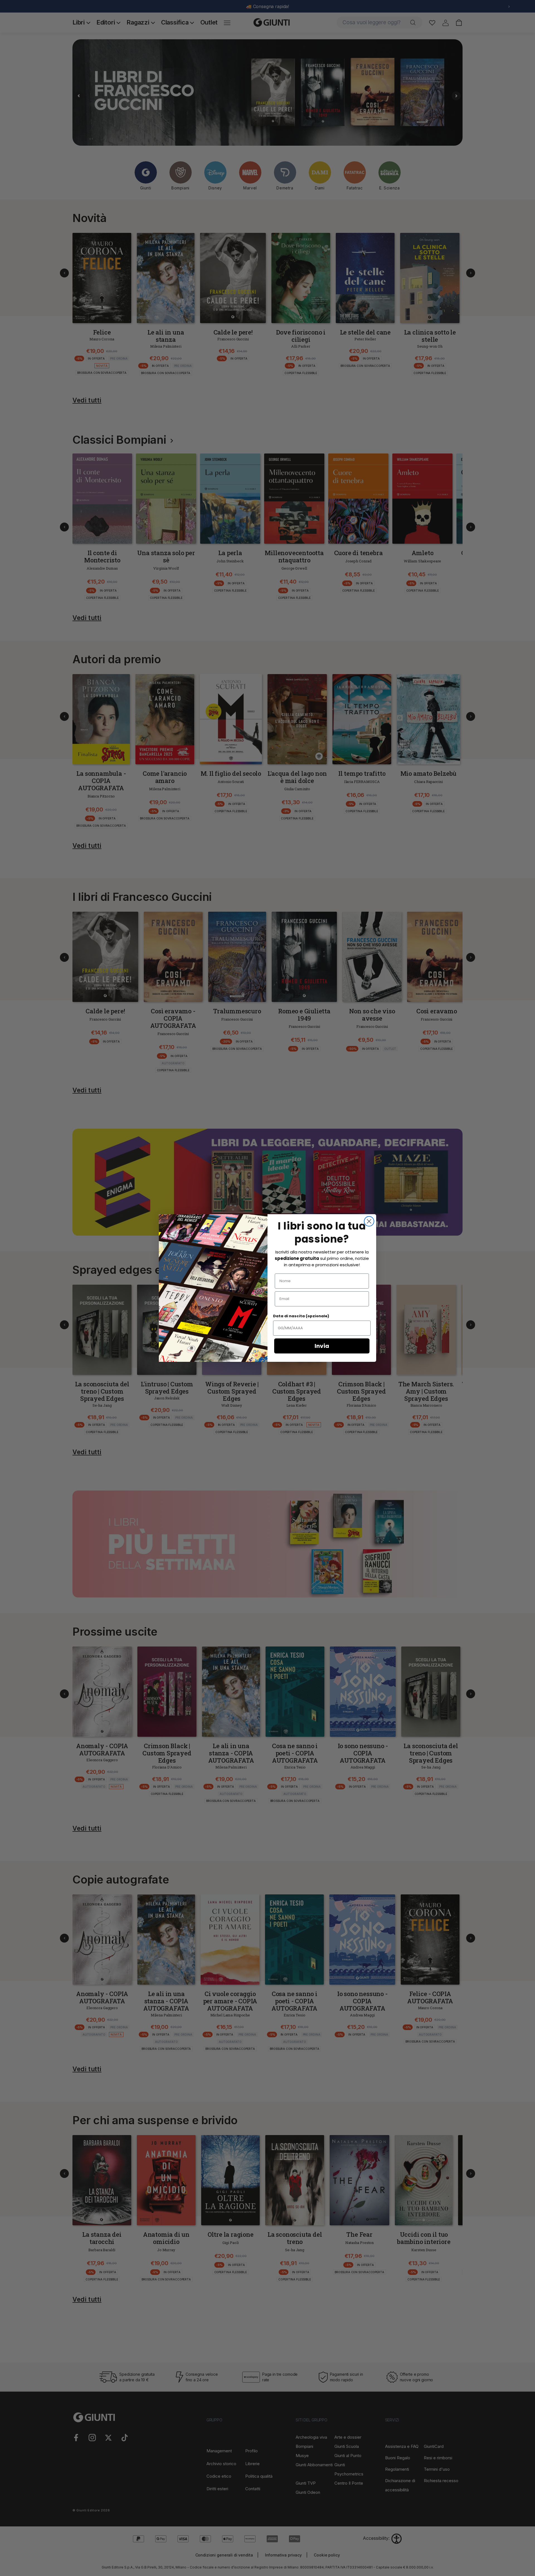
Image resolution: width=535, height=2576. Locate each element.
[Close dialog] (369, 1221)
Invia (322, 1346)
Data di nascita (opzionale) (301, 1316)
